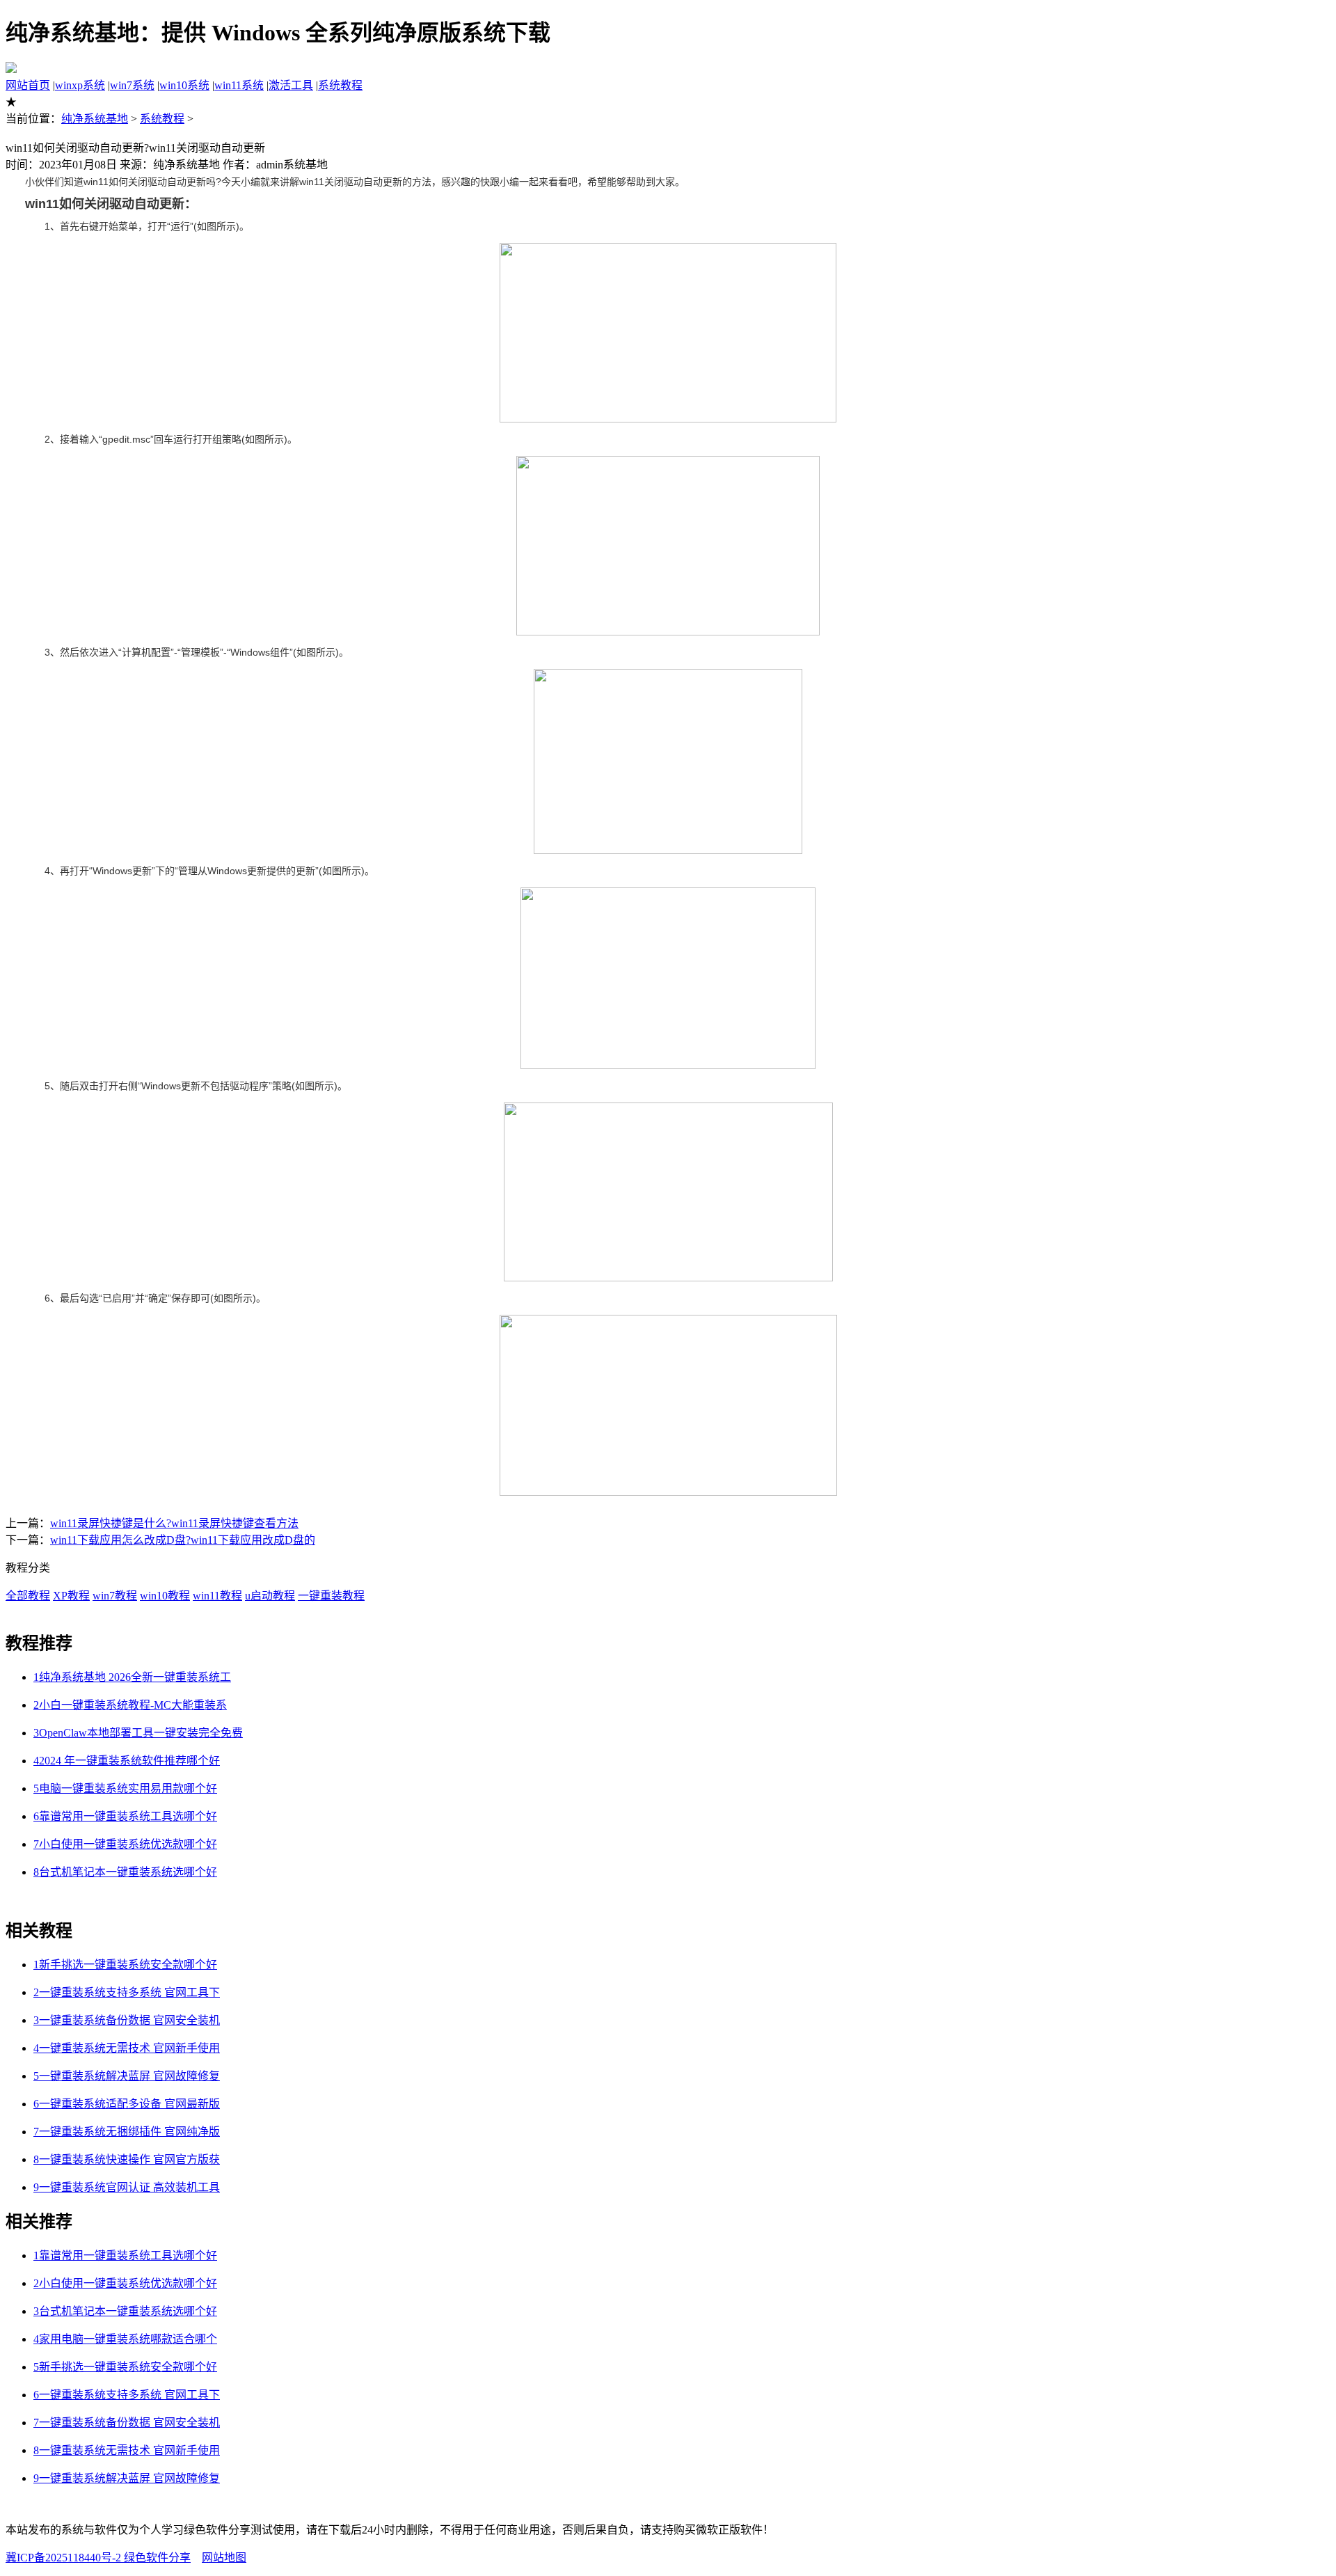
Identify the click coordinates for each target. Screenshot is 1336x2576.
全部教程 (28, 1596)
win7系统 (132, 85)
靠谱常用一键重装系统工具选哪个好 (125, 1816)
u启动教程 (270, 1596)
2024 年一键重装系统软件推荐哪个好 (127, 1761)
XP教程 (71, 1596)
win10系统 (184, 85)
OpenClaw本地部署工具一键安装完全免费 (138, 1733)
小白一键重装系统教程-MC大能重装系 (130, 1705)
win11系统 (239, 85)
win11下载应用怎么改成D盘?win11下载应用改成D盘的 (183, 1540)
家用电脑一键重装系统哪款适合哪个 (125, 2339)
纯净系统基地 (95, 119)
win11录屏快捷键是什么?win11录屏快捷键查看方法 (174, 1523)
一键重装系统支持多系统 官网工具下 (127, 1992)
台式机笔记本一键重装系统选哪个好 (125, 1872)
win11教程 (217, 1596)
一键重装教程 (331, 1596)
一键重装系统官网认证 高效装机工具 (127, 2187)
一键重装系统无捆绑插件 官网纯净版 (127, 2132)
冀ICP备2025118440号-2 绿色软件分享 (98, 2558)
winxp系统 (80, 85)
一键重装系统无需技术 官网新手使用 (127, 2048)
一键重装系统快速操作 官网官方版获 (127, 2159)
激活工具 (291, 85)
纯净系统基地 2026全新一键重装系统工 (132, 1677)
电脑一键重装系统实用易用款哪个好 (125, 1788)
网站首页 (28, 85)
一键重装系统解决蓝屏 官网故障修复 (127, 2076)
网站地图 (224, 2558)
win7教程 (115, 1596)
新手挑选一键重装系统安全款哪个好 (125, 1965)
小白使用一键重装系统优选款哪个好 (125, 1844)
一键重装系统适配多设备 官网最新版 (127, 2104)
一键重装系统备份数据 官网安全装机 (127, 2020)
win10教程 (165, 1596)
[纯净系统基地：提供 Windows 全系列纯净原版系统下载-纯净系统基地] (11, 69)
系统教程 (340, 85)
